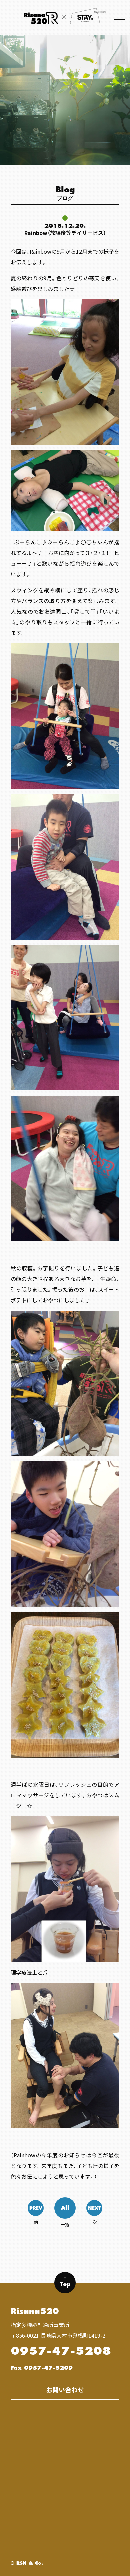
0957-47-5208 (61, 2351)
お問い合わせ (65, 2389)
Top (65, 2281)
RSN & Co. (30, 2563)
